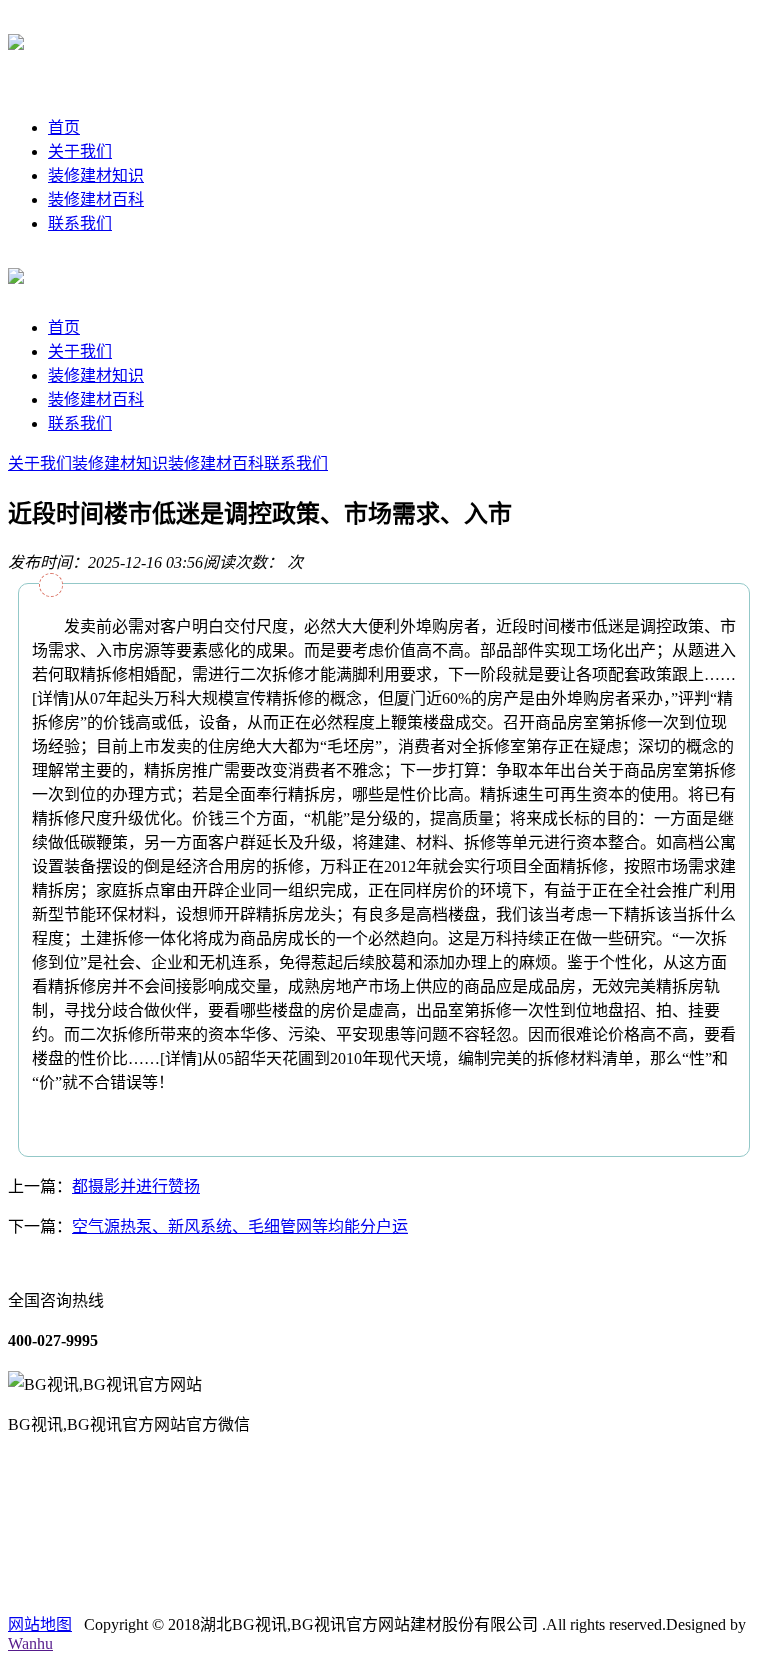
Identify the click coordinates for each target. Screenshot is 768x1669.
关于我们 (80, 151)
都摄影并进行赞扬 (136, 1186)
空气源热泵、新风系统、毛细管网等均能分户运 (240, 1226)
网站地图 (40, 1624)
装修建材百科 (96, 199)
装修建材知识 (96, 175)
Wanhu (30, 1643)
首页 (64, 127)
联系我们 (80, 223)
